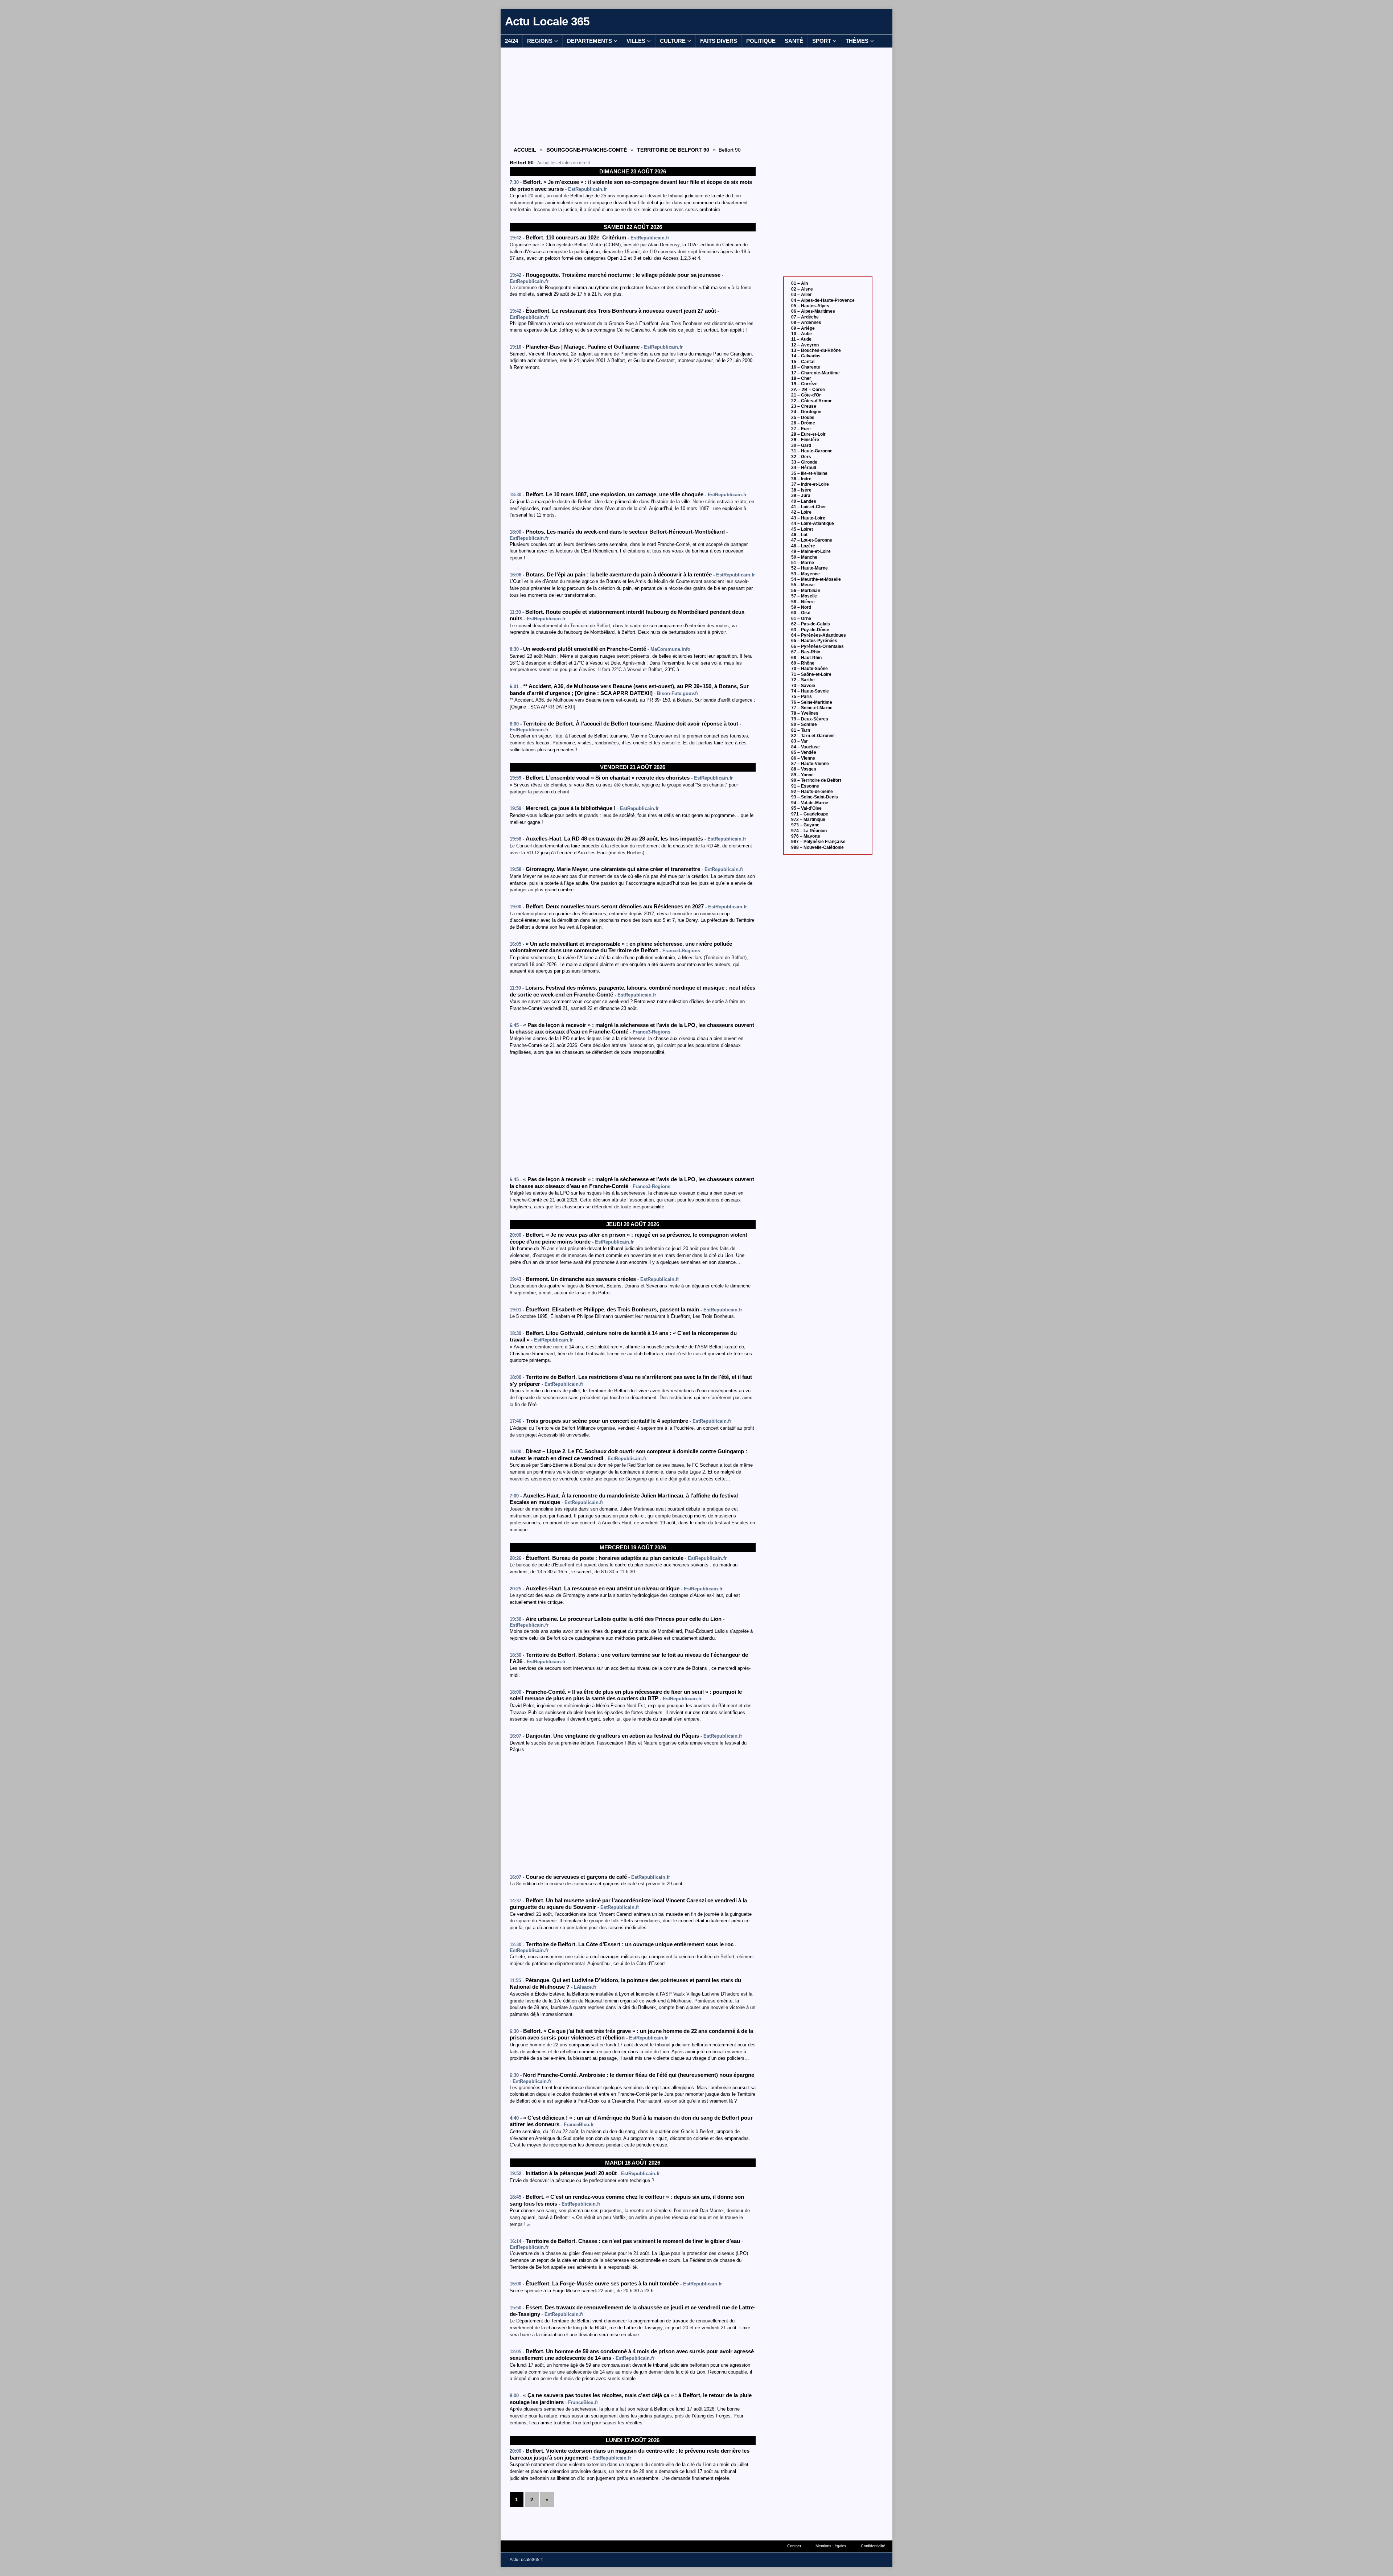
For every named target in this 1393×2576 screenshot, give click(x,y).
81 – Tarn (801, 730)
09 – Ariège (803, 328)
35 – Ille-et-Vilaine (809, 473)
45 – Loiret (802, 529)
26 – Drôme (803, 423)
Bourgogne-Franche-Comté (587, 150)
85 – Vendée (804, 752)
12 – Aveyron (805, 345)
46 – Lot (799, 535)
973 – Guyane (805, 825)
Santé (794, 41)
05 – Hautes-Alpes (810, 306)
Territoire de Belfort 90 (673, 150)
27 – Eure (801, 429)
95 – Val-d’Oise (806, 808)
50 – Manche (804, 557)
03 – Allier (802, 295)
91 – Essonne (805, 786)
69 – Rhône (803, 663)
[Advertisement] (633, 96)
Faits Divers (719, 41)
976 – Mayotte (806, 836)
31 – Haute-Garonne (812, 451)
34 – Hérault (804, 468)
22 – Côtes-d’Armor (811, 401)
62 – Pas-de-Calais (811, 624)
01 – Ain (800, 283)
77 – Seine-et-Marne (812, 708)
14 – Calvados (806, 356)
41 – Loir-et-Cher (809, 507)
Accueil (525, 150)
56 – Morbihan (806, 591)
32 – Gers (801, 457)
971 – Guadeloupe (810, 814)
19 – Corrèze (804, 384)
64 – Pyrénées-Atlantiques (819, 635)
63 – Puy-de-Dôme (810, 630)
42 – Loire (801, 512)
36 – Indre (801, 479)
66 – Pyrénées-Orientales (817, 646)
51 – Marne (803, 563)
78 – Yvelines (805, 713)
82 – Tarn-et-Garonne (813, 736)
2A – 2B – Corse (808, 390)
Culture (673, 41)
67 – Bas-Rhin (806, 652)
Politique (761, 41)
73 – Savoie (803, 686)
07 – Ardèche (805, 317)
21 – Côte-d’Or (806, 395)
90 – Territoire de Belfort (816, 780)
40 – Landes (804, 501)
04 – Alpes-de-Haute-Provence (823, 300)
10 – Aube (802, 334)
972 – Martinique (808, 819)
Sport (822, 41)
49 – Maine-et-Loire (811, 551)
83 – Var (800, 741)
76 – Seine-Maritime (812, 702)
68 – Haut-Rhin (806, 658)
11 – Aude (801, 339)
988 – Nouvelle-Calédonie (817, 847)
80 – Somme (804, 724)
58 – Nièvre (803, 602)
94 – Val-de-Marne (810, 803)
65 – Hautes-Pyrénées (814, 641)
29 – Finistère (805, 440)
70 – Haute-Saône (809, 669)
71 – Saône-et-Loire (811, 674)
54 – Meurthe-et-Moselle (816, 579)
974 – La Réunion (809, 831)
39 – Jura (801, 496)
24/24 (511, 41)
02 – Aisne (802, 289)
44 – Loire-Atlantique (813, 523)
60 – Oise (801, 613)
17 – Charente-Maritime (815, 373)
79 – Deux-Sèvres (810, 719)
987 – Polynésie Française (818, 842)
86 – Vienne (803, 758)
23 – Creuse (804, 406)
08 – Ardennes (806, 322)
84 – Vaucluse (806, 747)
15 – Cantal (803, 362)
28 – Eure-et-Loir (808, 434)
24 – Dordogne (806, 412)
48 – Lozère (803, 546)
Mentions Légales (831, 2546)
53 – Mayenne (806, 574)
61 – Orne (801, 619)
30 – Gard (801, 445)
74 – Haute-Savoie (810, 691)
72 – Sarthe (803, 680)
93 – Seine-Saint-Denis (815, 797)
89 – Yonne (802, 775)
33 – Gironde (804, 462)
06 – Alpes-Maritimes (813, 311)
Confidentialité (873, 2546)
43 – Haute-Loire (808, 518)
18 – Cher (801, 378)
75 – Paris (802, 697)
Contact (794, 2546)
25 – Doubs (803, 418)
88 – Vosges (804, 769)
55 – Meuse (803, 585)
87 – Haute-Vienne (810, 764)
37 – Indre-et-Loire (810, 484)
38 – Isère (801, 490)
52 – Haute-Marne (809, 568)
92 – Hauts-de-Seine (812, 792)
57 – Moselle (804, 596)
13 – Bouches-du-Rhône (816, 350)
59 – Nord (801, 607)
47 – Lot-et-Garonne (812, 540)
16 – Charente (806, 367)
